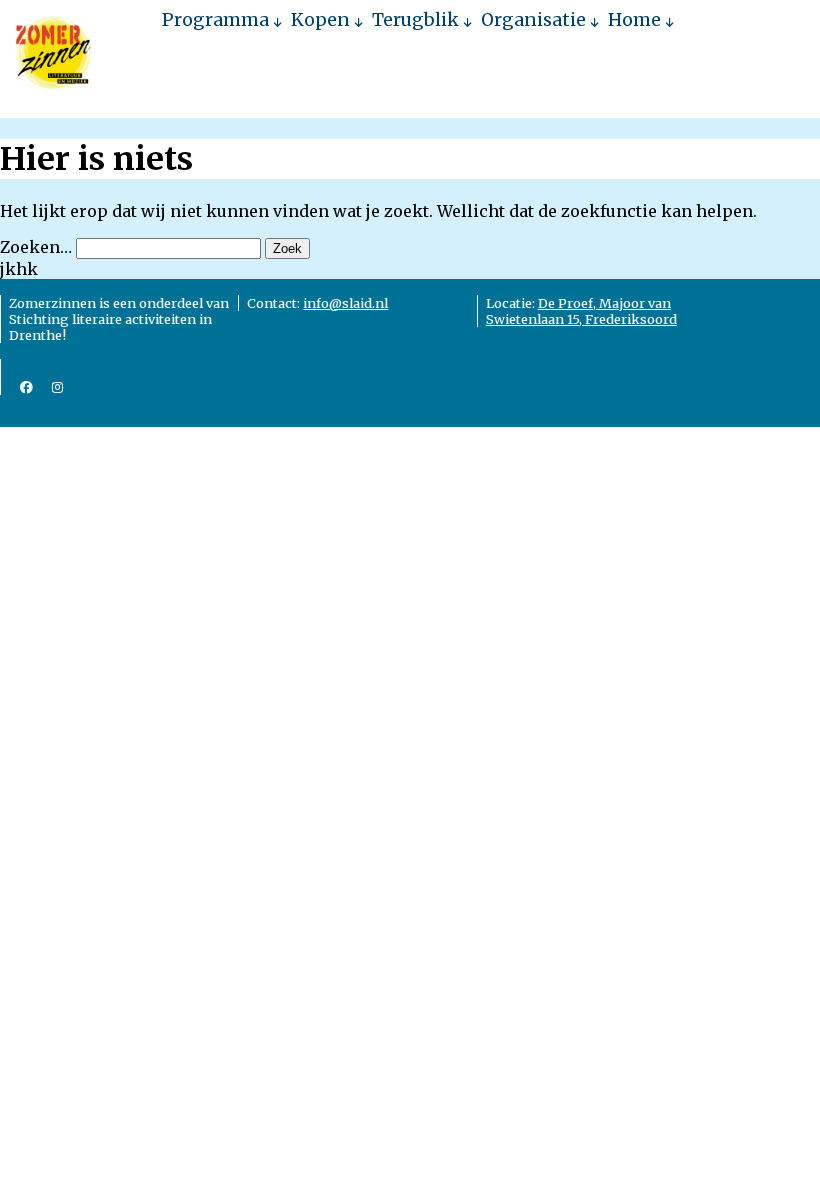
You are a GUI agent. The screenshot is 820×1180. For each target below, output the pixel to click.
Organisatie (533, 20)
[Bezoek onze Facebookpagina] (26, 387)
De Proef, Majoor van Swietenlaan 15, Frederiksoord (581, 311)
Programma (215, 20)
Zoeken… (36, 247)
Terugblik (415, 20)
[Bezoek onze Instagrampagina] (57, 387)
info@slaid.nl (345, 303)
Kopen (320, 20)
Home (634, 20)
